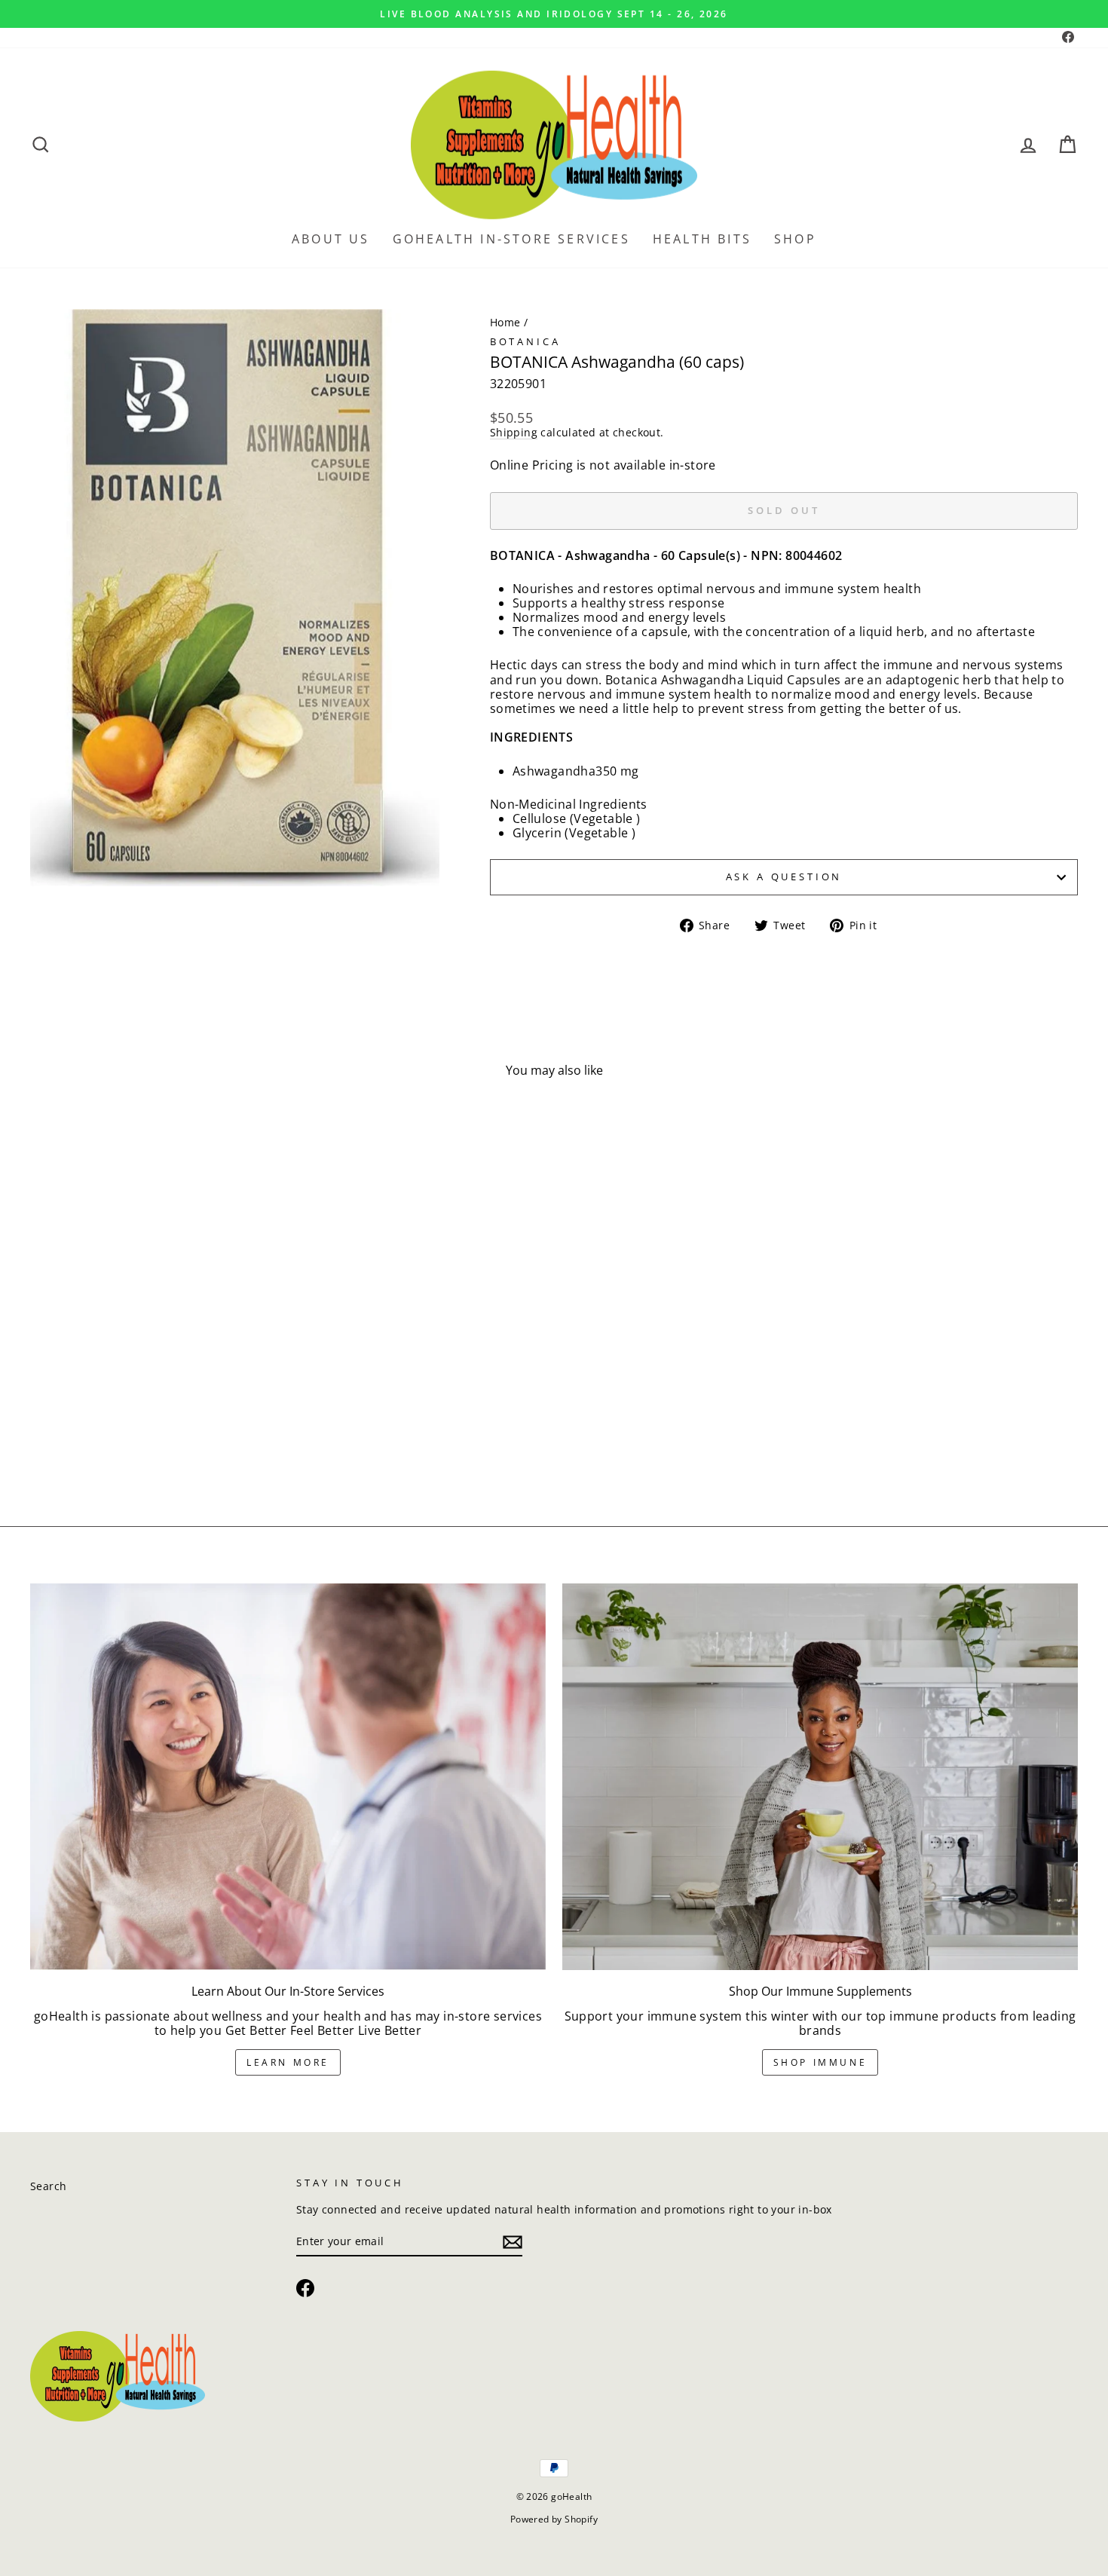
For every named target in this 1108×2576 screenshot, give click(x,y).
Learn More (288, 2062)
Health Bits (702, 239)
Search (48, 2186)
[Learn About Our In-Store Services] (288, 1777)
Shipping (514, 433)
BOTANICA (525, 341)
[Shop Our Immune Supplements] (820, 1777)
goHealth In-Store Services (511, 239)
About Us (331, 239)
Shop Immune (820, 2062)
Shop (795, 239)
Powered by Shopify (554, 2519)
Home (505, 322)
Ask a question (784, 877)
